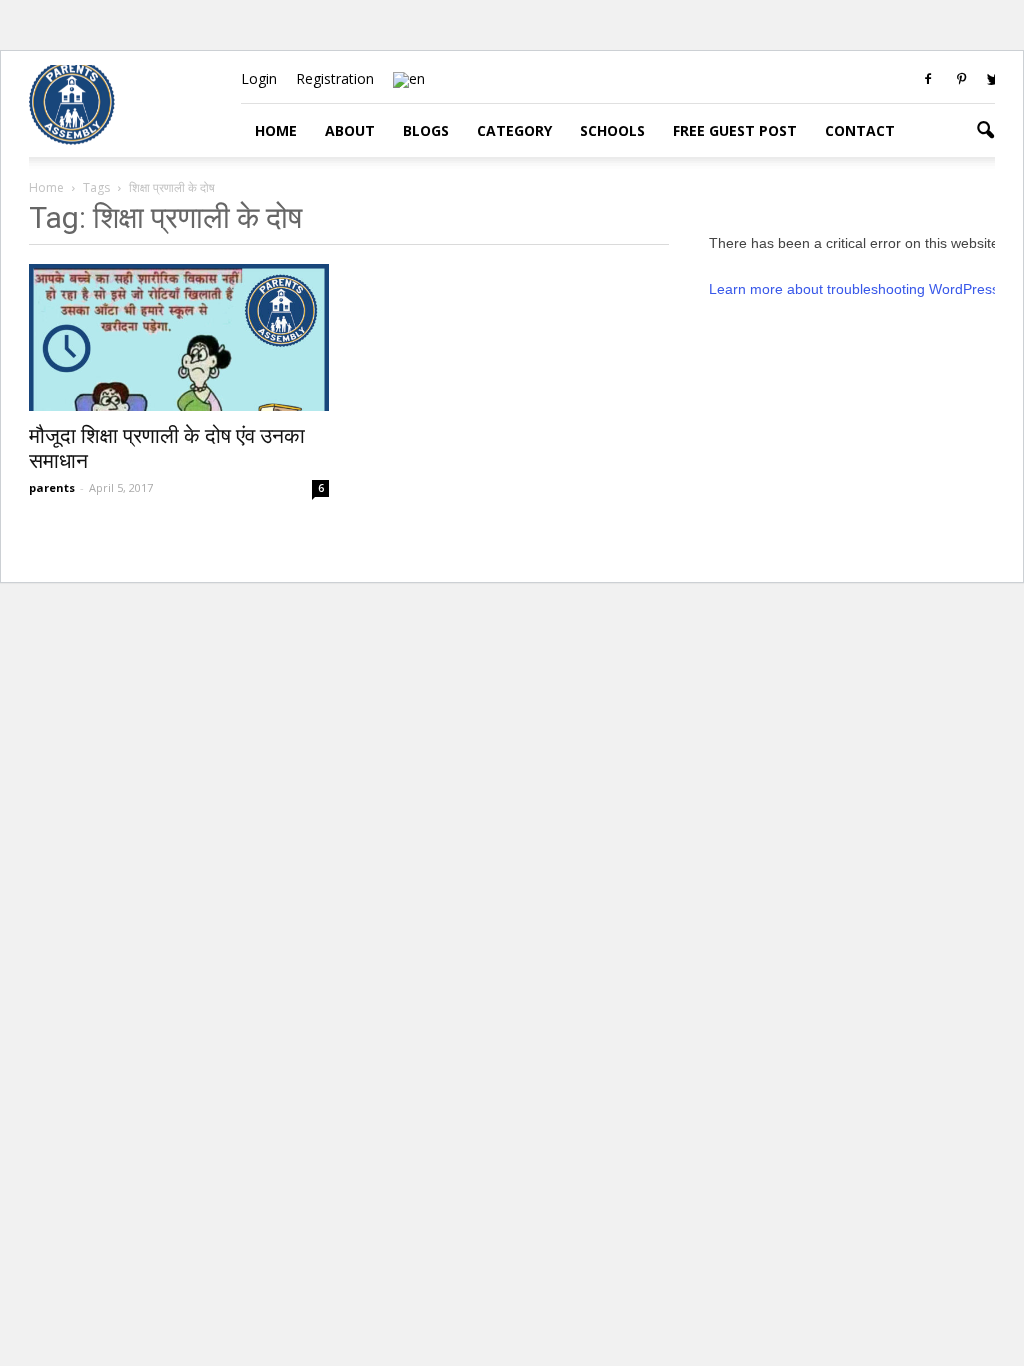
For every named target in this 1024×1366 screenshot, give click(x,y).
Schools (612, 130)
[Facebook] (928, 79)
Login (259, 78)
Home (276, 130)
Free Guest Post (735, 130)
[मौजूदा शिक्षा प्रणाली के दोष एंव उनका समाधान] (179, 337)
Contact (860, 130)
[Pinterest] (961, 79)
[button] (985, 131)
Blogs (426, 130)
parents (52, 487)
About (350, 130)
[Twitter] (994, 79)
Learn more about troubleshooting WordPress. (856, 289)
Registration (335, 78)
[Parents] (72, 139)
